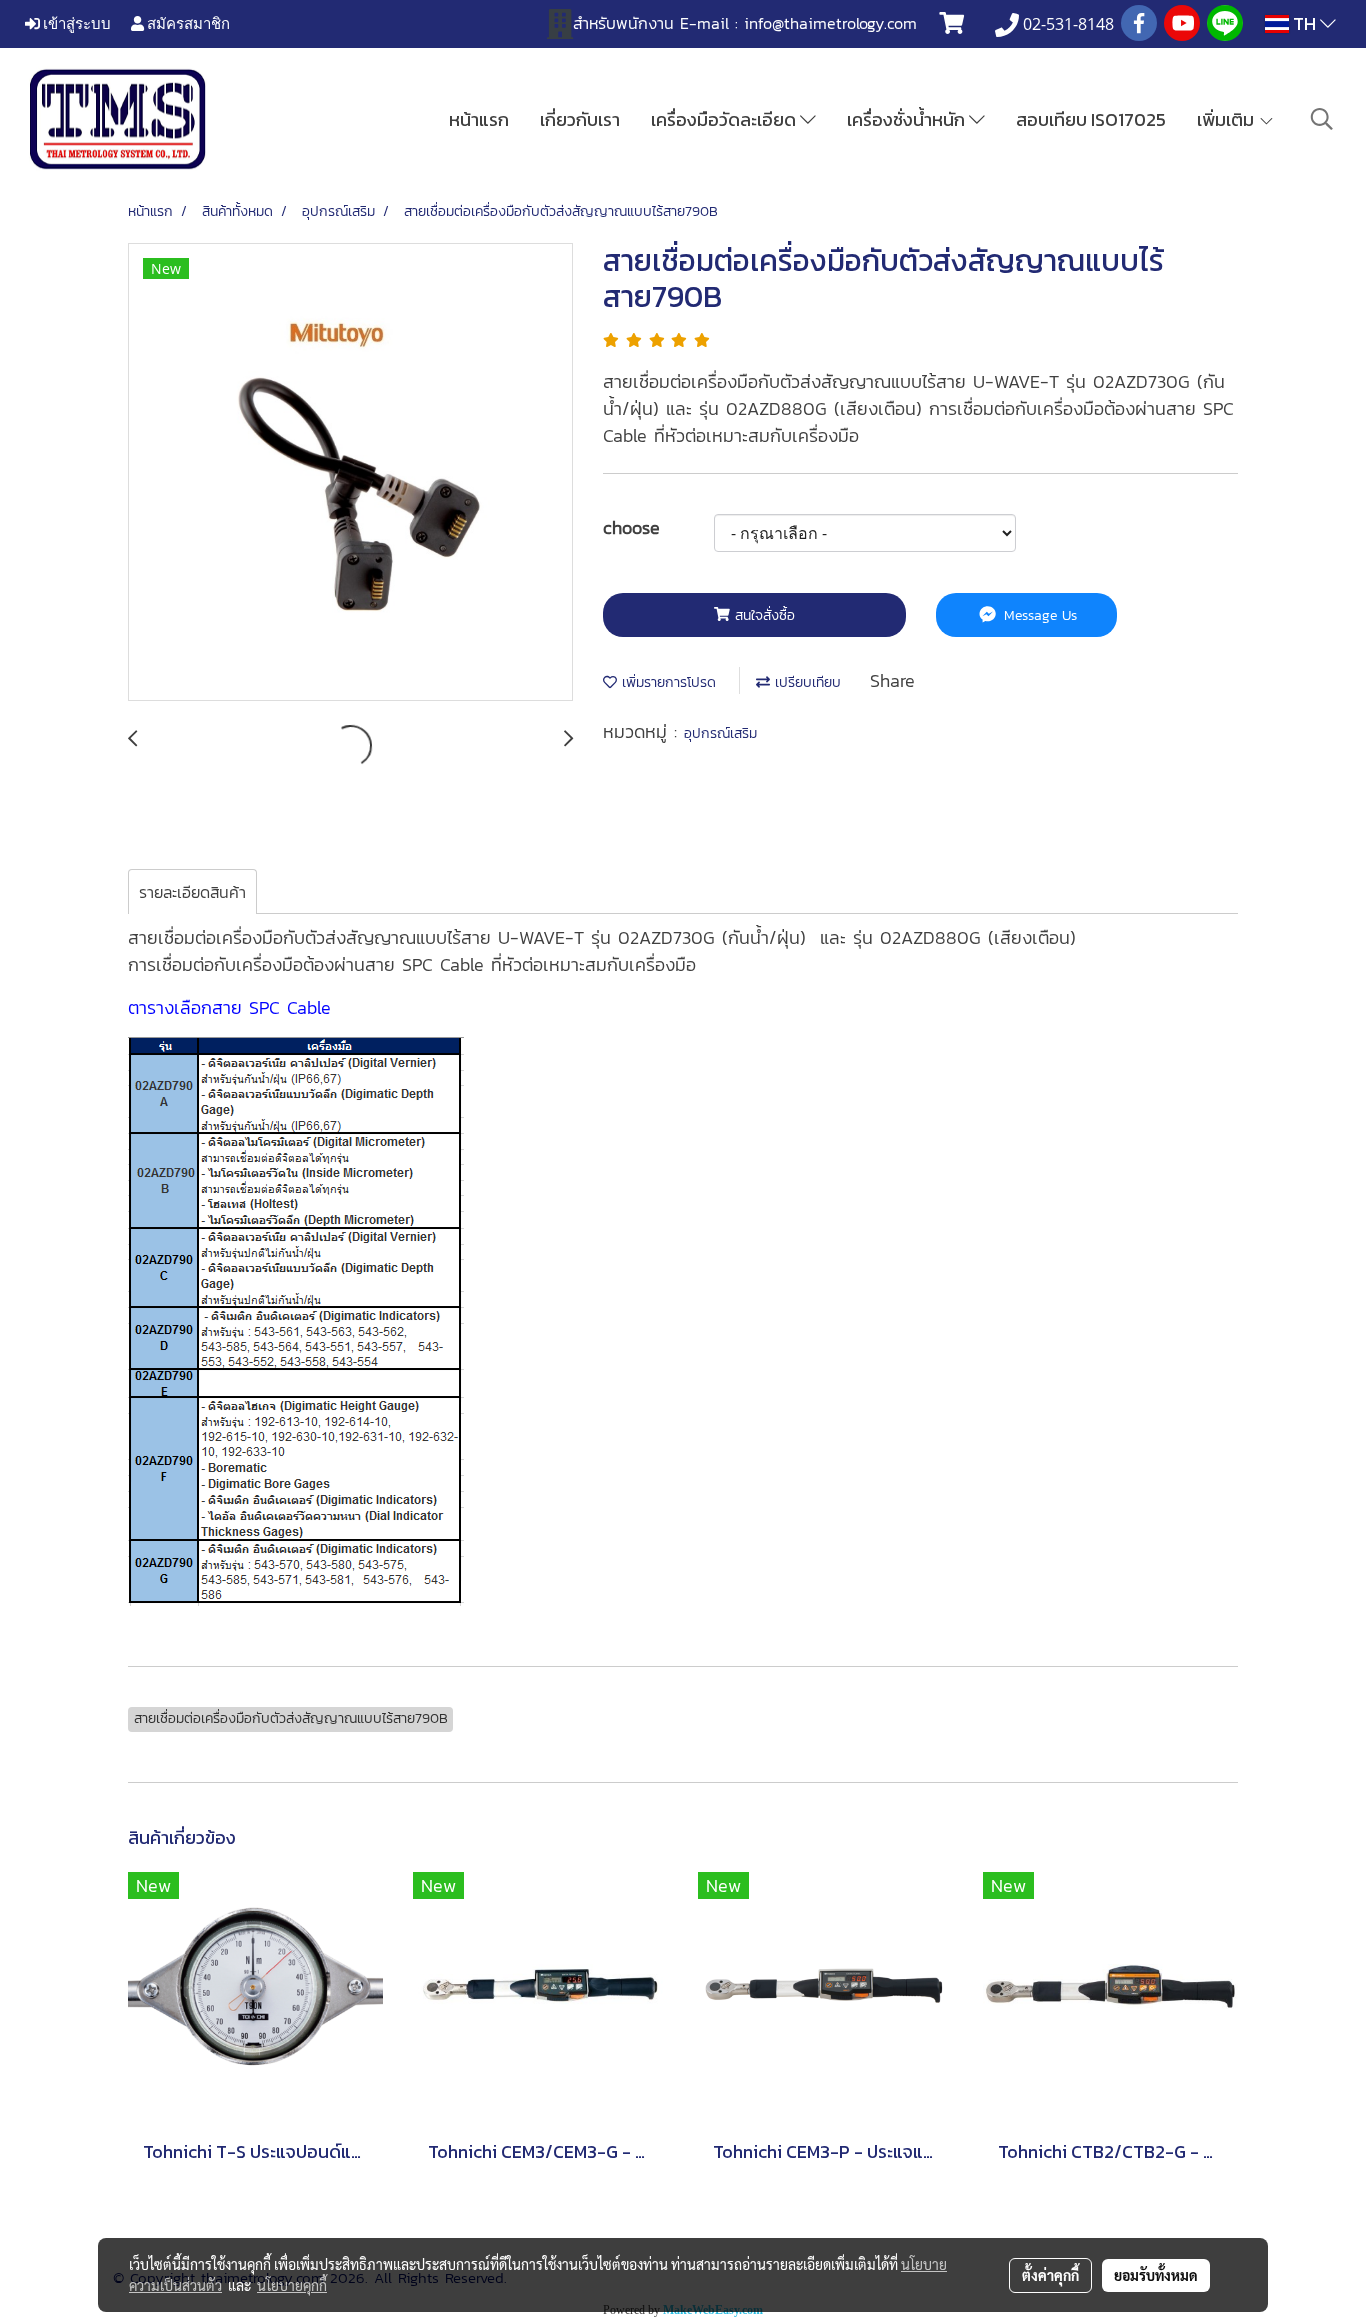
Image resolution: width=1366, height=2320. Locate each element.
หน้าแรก (479, 119)
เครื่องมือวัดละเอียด (725, 119)
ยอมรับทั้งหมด (1156, 2275)
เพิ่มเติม (1227, 119)
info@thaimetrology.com (830, 23)
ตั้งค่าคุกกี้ (1050, 2275)
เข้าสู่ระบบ (75, 23)
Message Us (1038, 615)
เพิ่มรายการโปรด (666, 682)
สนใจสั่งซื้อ (762, 615)
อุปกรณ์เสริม (720, 733)
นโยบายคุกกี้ (292, 2285)
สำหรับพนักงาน (623, 23)
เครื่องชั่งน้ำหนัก (908, 119)
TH (1304, 23)
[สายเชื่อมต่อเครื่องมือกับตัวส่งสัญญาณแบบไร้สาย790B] (350, 473)
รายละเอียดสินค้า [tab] (192, 892)
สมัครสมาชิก (187, 23)
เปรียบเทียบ (805, 682)
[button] (1322, 119)
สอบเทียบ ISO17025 (1091, 119)
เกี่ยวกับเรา (580, 119)
